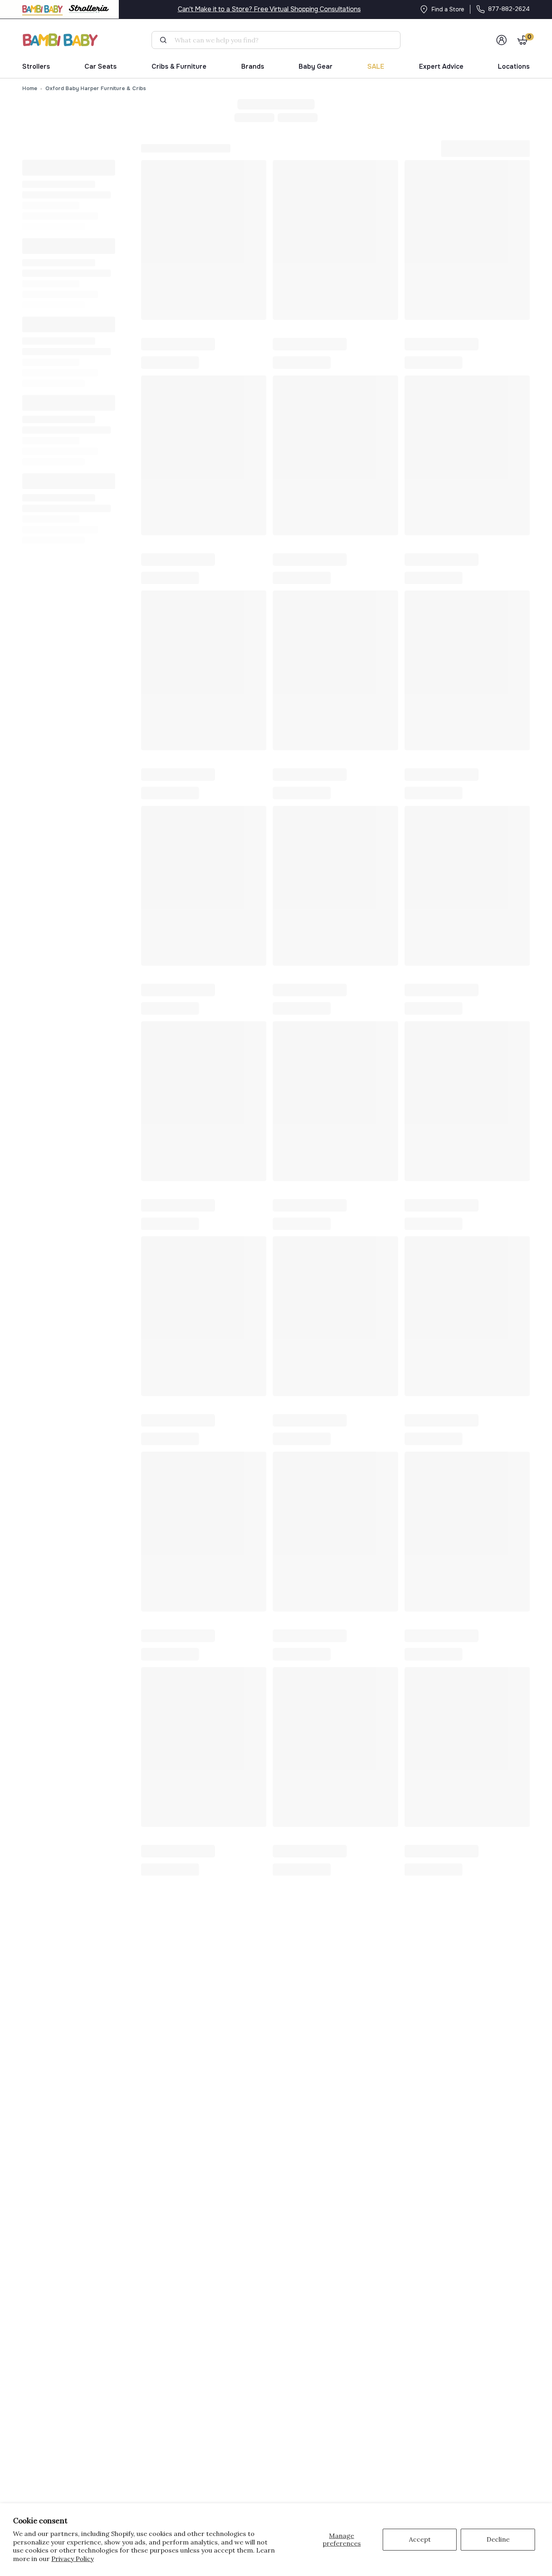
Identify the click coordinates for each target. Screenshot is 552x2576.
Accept (420, 2539)
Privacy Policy (73, 2559)
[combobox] (279, 40)
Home (30, 88)
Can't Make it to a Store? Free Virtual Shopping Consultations (269, 9)
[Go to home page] (61, 40)
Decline (498, 2539)
